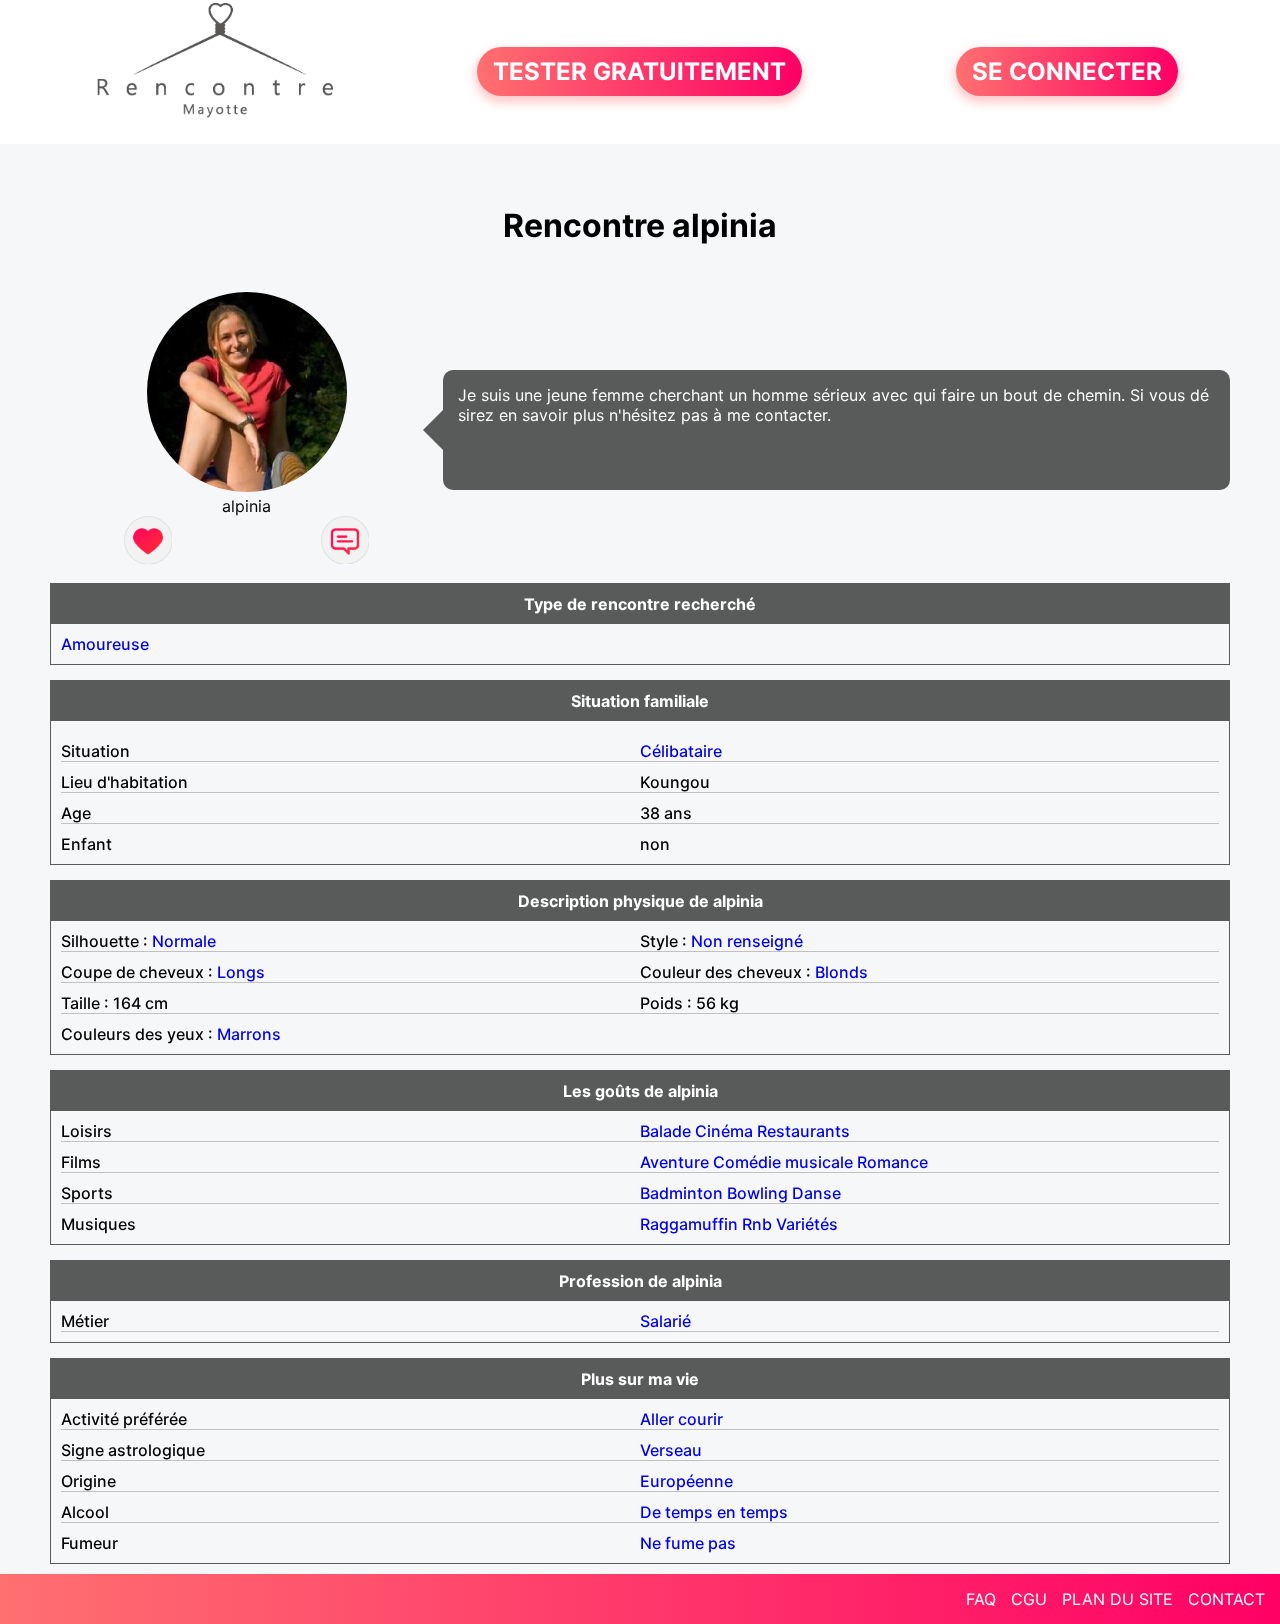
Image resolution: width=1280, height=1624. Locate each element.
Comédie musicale (783, 1162)
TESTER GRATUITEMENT (639, 71)
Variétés (807, 1224)
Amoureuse (105, 644)
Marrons (249, 1034)
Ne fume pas (688, 1543)
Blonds (841, 972)
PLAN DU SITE (1117, 1599)
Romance (892, 1162)
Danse (816, 1193)
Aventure (674, 1162)
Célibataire (681, 751)
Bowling (757, 1193)
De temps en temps (714, 1512)
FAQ (981, 1599)
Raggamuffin (689, 1224)
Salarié (665, 1321)
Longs (241, 972)
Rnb (757, 1224)
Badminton (681, 1193)
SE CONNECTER (1067, 71)
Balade (665, 1131)
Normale (184, 941)
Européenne (686, 1481)
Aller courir (681, 1419)
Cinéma (724, 1131)
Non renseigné (747, 941)
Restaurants (803, 1131)
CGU (1029, 1599)
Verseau (671, 1450)
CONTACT (1226, 1599)
